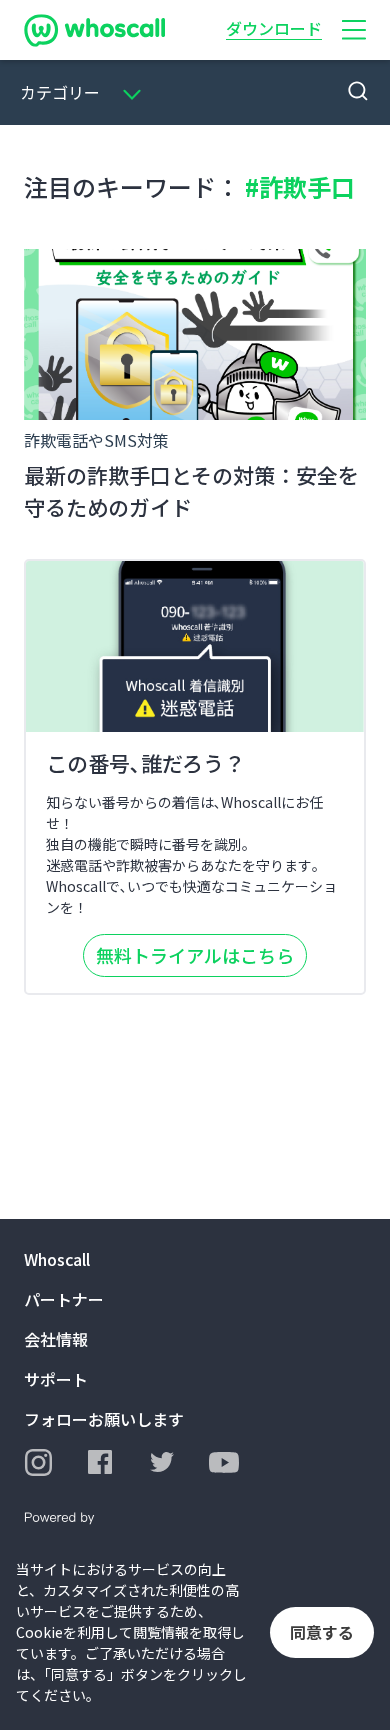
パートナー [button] (64, 1299)
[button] (354, 30)
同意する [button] (322, 1632)
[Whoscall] (94, 30)
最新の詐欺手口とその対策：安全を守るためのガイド (191, 491)
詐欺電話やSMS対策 (96, 440)
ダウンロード (274, 28)
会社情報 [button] (56, 1339)
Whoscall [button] (57, 1259)
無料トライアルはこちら (195, 955)
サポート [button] (56, 1379)
